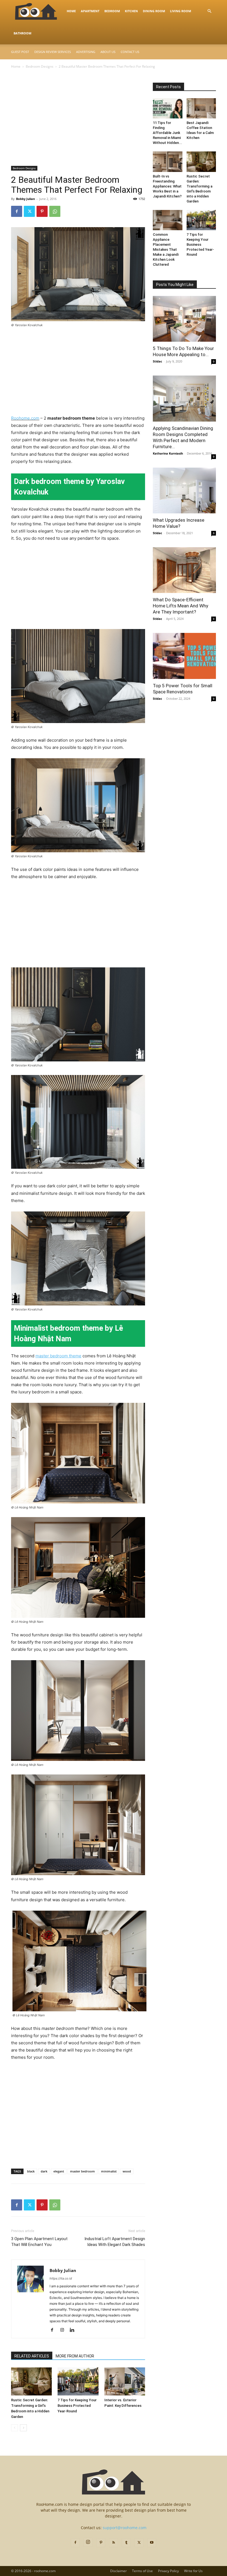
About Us (108, 52)
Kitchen (131, 11)
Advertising (86, 52)
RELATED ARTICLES (32, 2356)
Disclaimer (118, 2571)
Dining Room (154, 11)
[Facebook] (17, 211)
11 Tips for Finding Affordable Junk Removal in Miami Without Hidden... (167, 133)
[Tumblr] (126, 2543)
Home (71, 11)
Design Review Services (53, 52)
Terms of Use (142, 2571)
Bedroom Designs (40, 66)
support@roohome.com (125, 2528)
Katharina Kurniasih (168, 453)
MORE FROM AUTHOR (75, 2356)
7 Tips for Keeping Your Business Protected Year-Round (77, 2406)
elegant (59, 2171)
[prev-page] (15, 2428)
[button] (209, 11)
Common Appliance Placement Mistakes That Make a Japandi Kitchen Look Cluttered (166, 249)
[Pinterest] (42, 211)
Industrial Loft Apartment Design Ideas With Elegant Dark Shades (115, 2242)
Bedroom (112, 11)
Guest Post (20, 52)
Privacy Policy (168, 2571)
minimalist (109, 2171)
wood (127, 2171)
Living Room (180, 11)
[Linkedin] (74, 2330)
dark (44, 2171)
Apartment (90, 11)
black (31, 2171)
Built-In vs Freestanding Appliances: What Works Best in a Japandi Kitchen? (167, 186)
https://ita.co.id (61, 2278)
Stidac (158, 361)
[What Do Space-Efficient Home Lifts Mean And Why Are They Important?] (184, 570)
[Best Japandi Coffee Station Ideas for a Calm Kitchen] (201, 108)
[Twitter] (29, 211)
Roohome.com (25, 418)
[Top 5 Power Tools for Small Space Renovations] (184, 656)
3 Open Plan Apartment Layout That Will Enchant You (39, 2242)
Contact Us (130, 52)
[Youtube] (152, 2543)
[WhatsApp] (55, 211)
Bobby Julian (25, 199)
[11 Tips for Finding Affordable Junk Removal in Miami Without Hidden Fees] (168, 108)
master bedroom (82, 2171)
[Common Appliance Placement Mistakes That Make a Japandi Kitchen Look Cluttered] (168, 220)
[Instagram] (64, 2330)
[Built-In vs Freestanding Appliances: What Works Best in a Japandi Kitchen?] (168, 162)
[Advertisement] (78, 125)
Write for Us (193, 2571)
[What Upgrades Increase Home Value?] (184, 490)
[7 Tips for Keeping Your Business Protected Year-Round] (78, 2381)
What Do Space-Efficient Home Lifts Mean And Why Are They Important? (180, 606)
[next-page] (23, 2428)
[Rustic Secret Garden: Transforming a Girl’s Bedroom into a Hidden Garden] (31, 2381)
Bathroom (22, 33)
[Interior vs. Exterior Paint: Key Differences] (125, 2381)
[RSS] (114, 2543)
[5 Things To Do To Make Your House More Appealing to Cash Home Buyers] (184, 319)
